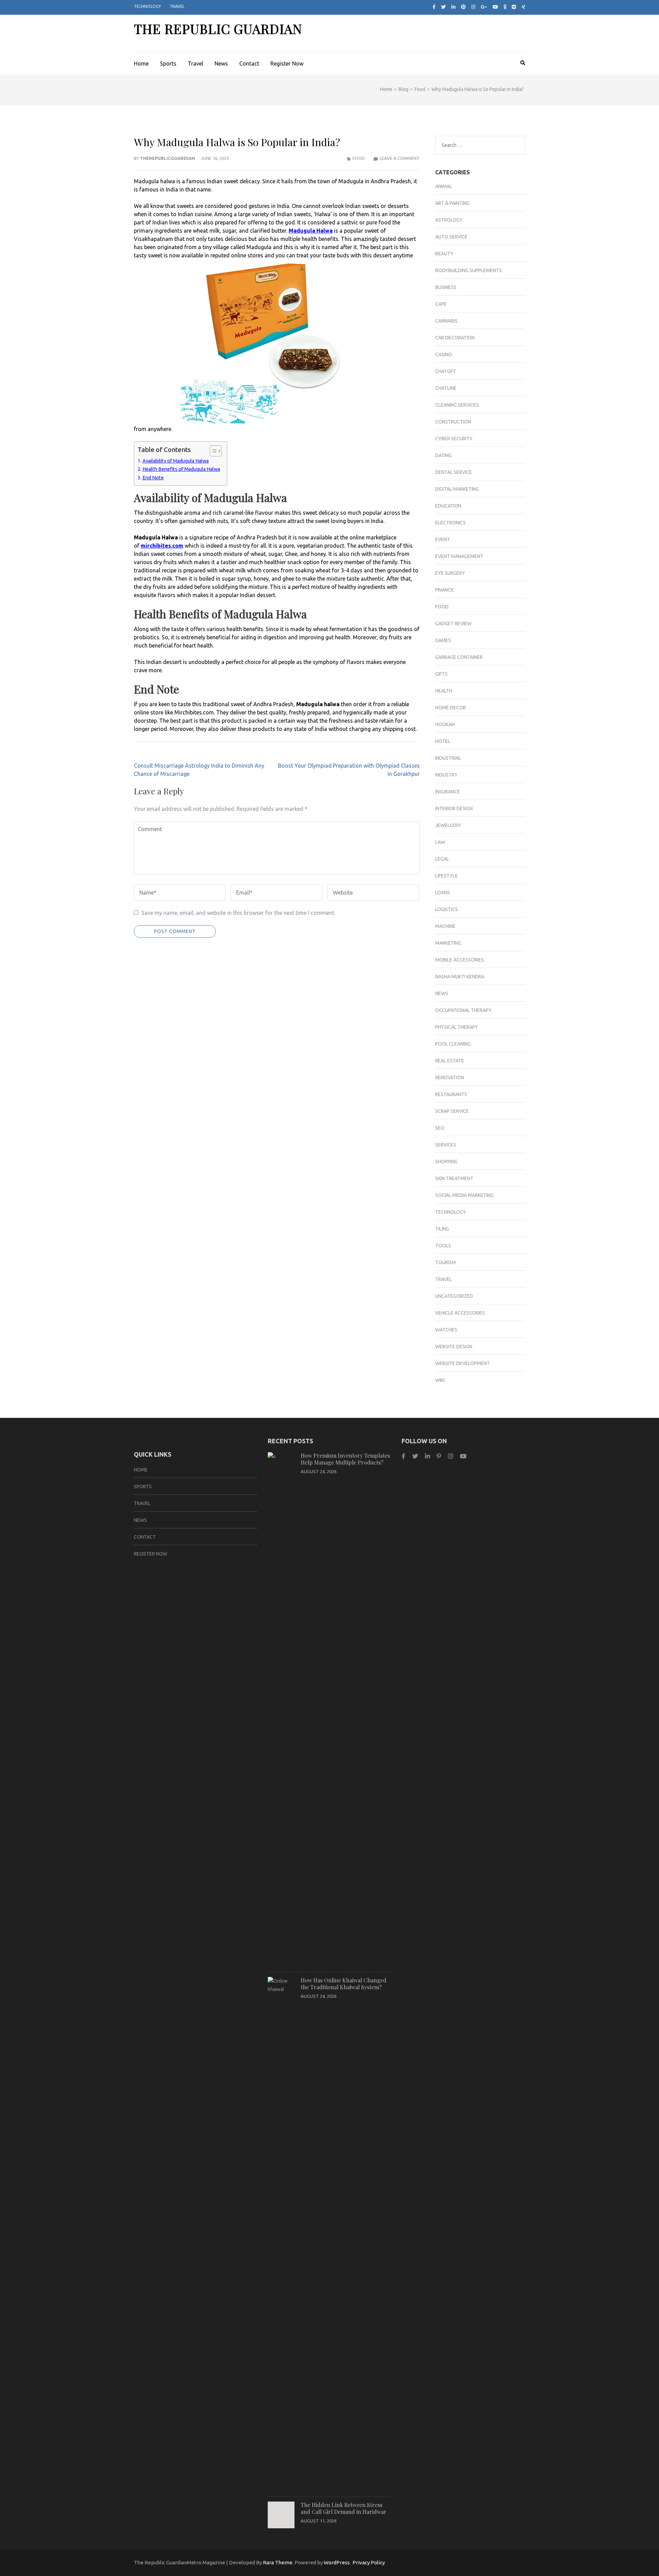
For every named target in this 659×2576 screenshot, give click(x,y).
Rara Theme (278, 2562)
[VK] (514, 7)
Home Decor (450, 708)
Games (443, 640)
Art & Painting (452, 203)
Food (359, 158)
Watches (446, 1330)
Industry (446, 775)
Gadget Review (453, 623)
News (221, 63)
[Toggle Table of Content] (212, 451)
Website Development (463, 1363)
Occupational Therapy (463, 1010)
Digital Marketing (457, 489)
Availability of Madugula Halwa (176, 461)
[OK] (505, 7)
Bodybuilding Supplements (469, 270)
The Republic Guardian (218, 29)
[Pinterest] (463, 7)
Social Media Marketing (464, 1195)
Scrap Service (452, 1111)
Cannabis (446, 321)
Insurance (448, 792)
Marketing (448, 943)
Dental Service (454, 472)
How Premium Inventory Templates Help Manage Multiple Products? (345, 1459)
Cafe (441, 304)
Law (440, 842)
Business (446, 287)
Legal (442, 859)
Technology (147, 6)
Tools (443, 1246)
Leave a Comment (400, 158)
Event (443, 539)
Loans (443, 893)
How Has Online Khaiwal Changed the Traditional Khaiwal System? (344, 1984)
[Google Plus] (484, 7)
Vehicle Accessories (460, 1313)
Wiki (440, 1380)
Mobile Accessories (460, 960)
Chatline (446, 388)
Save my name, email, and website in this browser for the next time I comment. (238, 913)
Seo (440, 1128)
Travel (177, 6)
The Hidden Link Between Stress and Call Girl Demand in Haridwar (344, 2508)
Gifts (441, 674)
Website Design (454, 1347)
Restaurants (451, 1094)
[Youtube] (495, 7)
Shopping (446, 1162)
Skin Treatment (454, 1178)
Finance (444, 590)
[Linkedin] (427, 1456)
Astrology (449, 220)
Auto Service (451, 237)
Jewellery (448, 825)
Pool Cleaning (453, 1044)
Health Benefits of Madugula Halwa (181, 469)
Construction (453, 422)
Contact (249, 63)
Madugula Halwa (311, 231)
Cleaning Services (457, 405)
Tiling (442, 1229)
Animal (444, 186)
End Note (153, 478)
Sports (168, 63)
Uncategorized (454, 1296)
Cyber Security (454, 439)
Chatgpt (446, 371)
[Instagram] (473, 7)
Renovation (450, 1077)
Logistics (447, 909)
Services (446, 1145)
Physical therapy (457, 1027)
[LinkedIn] (453, 7)
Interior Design (454, 808)
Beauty (444, 254)
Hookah (445, 724)
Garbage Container (459, 657)
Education (448, 506)
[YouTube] (463, 1456)
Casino (444, 354)
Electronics (450, 523)
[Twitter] (443, 7)
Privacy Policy (369, 2562)
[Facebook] (434, 7)
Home (141, 63)
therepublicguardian (167, 158)
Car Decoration (455, 338)
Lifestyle (447, 876)
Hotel (443, 741)
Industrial (448, 758)
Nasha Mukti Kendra (460, 977)
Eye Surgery (450, 573)
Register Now (287, 63)
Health (444, 691)
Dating (443, 455)
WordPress (337, 2562)
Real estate (450, 1061)
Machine (445, 926)
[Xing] (524, 7)
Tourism (446, 1262)
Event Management (459, 556)
